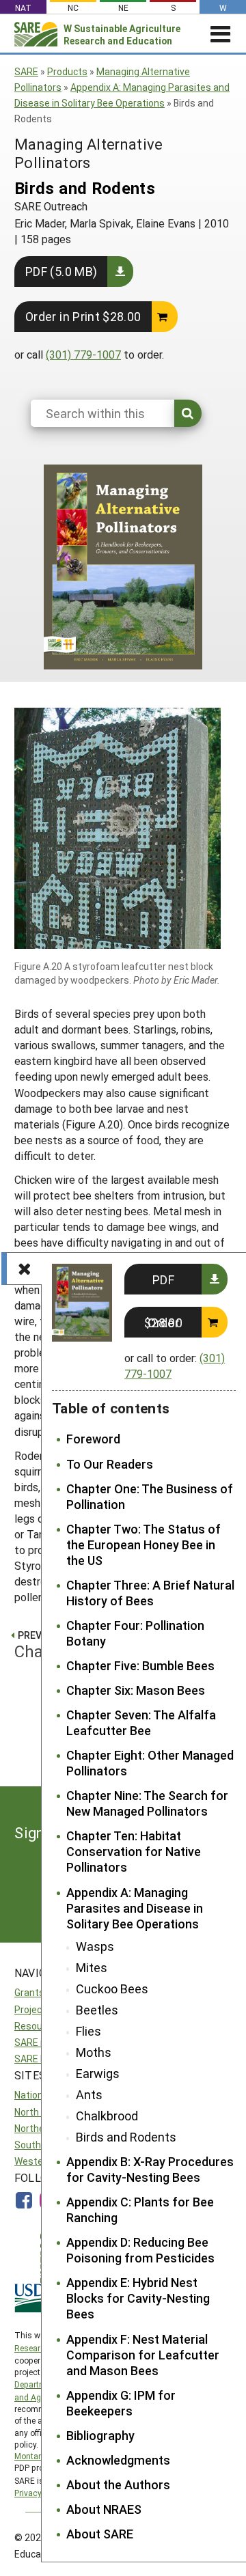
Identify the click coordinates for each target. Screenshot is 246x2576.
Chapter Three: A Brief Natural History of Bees (150, 1593)
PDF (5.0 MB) (61, 271)
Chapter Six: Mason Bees (136, 1690)
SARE (26, 71)
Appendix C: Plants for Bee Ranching (140, 2210)
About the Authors (118, 2485)
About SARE (100, 2534)
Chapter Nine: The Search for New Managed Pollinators (147, 1803)
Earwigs (98, 2074)
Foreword (93, 1439)
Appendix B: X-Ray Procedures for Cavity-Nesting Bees (150, 2170)
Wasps (95, 1947)
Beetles (97, 2010)
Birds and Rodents (126, 2137)
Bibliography (100, 2436)
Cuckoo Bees (112, 1989)
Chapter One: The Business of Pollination (150, 1497)
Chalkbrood (107, 2116)
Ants (89, 2095)
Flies (88, 2031)
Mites (92, 1968)
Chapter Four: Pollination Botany (135, 1633)
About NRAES (104, 2509)
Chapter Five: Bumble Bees (140, 1666)
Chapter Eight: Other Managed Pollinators (150, 1763)
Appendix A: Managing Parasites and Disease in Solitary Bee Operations (135, 1908)
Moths (94, 2052)
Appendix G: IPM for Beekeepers (121, 2403)
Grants (29, 1992)
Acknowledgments (118, 2460)
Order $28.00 (163, 1322)
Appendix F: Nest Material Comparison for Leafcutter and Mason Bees (143, 2355)
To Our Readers (110, 1464)
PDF (163, 1279)
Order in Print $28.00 (83, 316)
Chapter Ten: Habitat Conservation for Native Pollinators (134, 1852)
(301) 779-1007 (83, 354)
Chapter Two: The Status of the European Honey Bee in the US (143, 1545)
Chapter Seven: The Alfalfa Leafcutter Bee (141, 1723)
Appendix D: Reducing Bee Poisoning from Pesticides (140, 2250)
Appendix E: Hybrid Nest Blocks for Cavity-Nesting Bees (138, 2298)
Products (67, 71)
